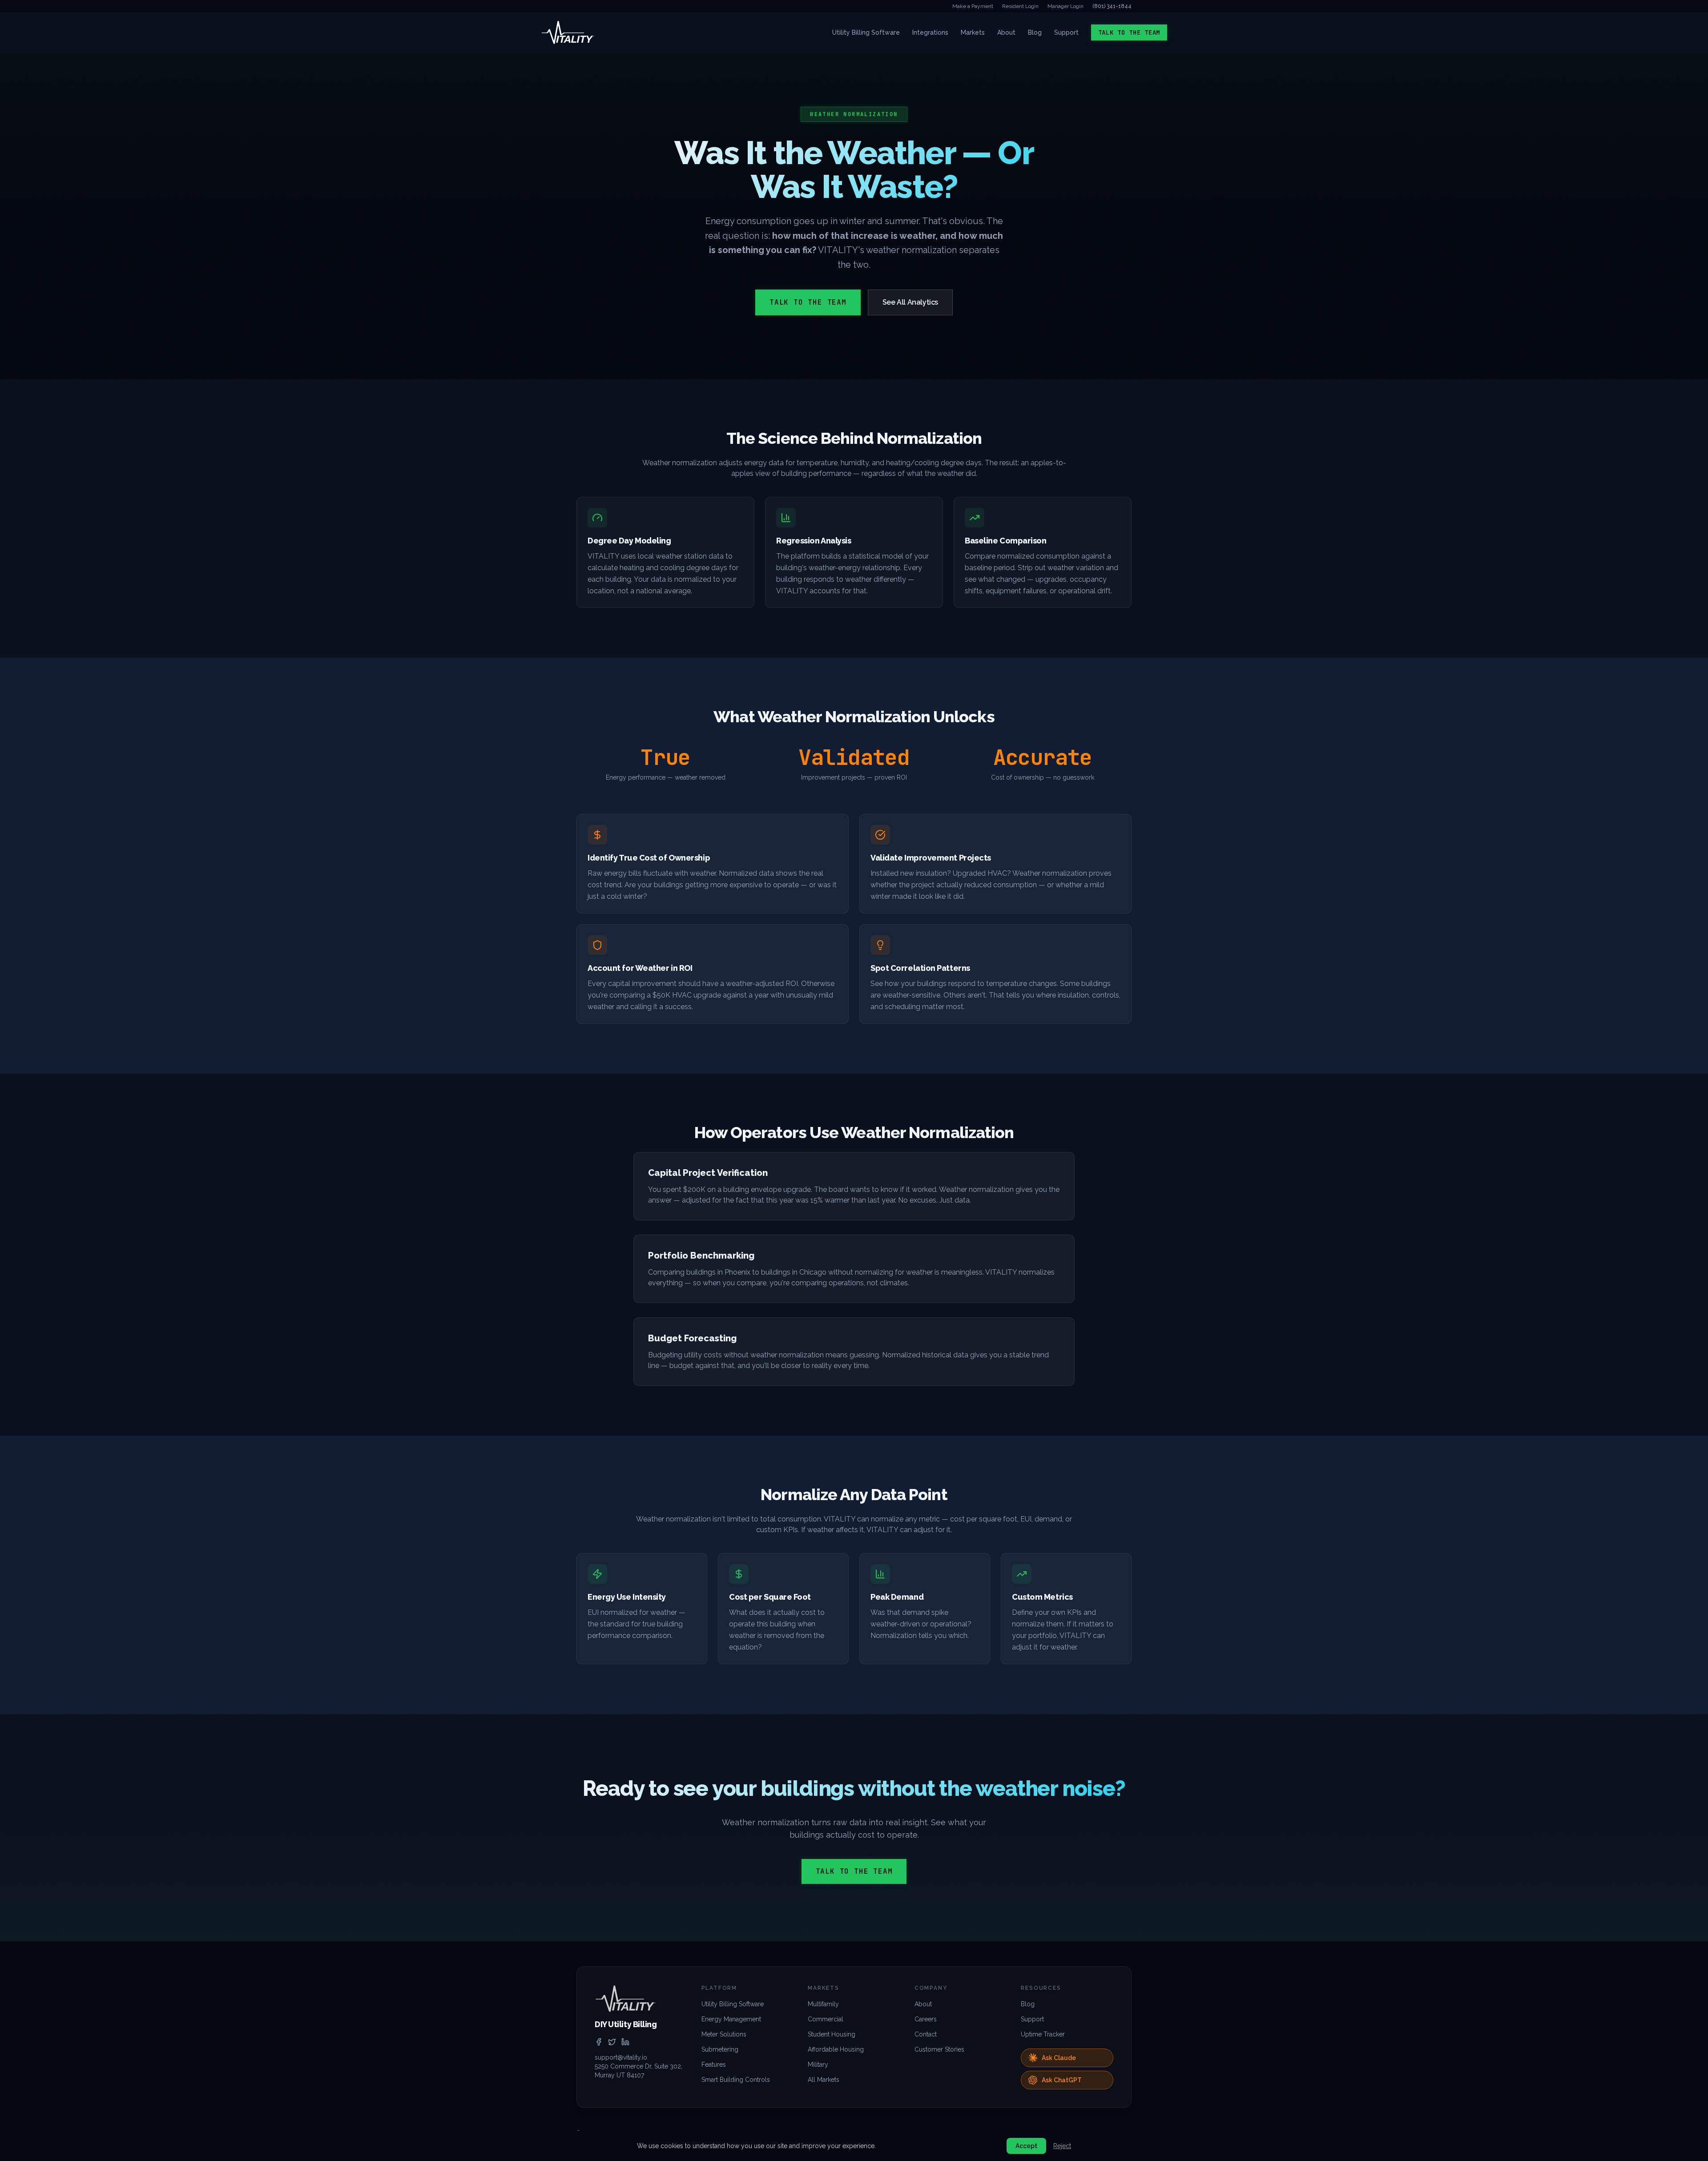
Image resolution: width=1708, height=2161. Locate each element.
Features (714, 2064)
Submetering (720, 2049)
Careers (926, 2019)
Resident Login (1020, 6)
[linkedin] (625, 2042)
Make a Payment (973, 6)
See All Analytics (910, 302)
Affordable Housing (836, 2049)
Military (818, 2064)
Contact (926, 2034)
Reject (1062, 2146)
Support (1066, 32)
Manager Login (1065, 6)
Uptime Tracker (1043, 2034)
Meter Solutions (724, 2034)
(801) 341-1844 (1112, 6)
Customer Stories (939, 2049)
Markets (973, 32)
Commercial (826, 2019)
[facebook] (599, 2042)
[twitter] (612, 2042)
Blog (1035, 32)
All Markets (824, 2080)
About (1006, 32)
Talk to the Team (1129, 32)
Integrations (930, 32)
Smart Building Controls (736, 2080)
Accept (1026, 2146)
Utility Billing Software (866, 32)
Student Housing (832, 2034)
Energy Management (731, 2019)
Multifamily (823, 2004)
